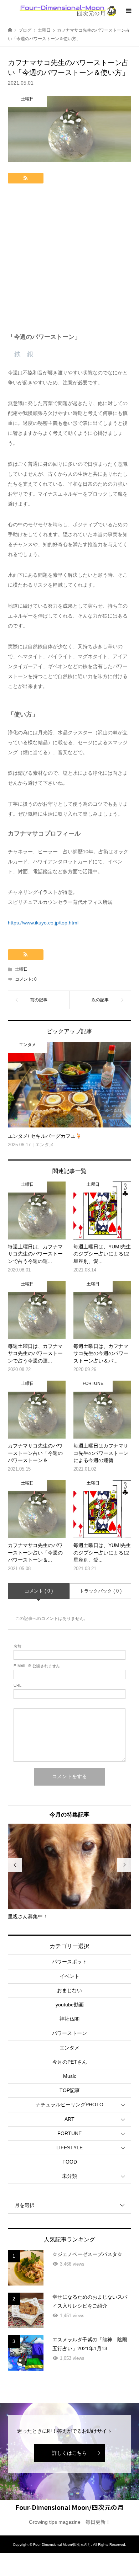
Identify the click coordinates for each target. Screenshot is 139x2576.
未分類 (69, 2176)
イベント (69, 1976)
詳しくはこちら (69, 2453)
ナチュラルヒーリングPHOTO (69, 2105)
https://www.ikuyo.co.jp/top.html (43, 923)
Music (70, 2076)
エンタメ (69, 2048)
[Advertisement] (69, 260)
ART (69, 2119)
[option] (70, 1872)
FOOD (70, 2162)
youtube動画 (70, 2005)
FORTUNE (69, 2133)
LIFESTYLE (69, 2148)
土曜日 (21, 969)
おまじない (69, 1990)
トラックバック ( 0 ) (101, 1591)
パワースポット (69, 1962)
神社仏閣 (69, 2019)
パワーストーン (69, 2033)
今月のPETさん (70, 2062)
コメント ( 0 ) (39, 1591)
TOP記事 (70, 2090)
